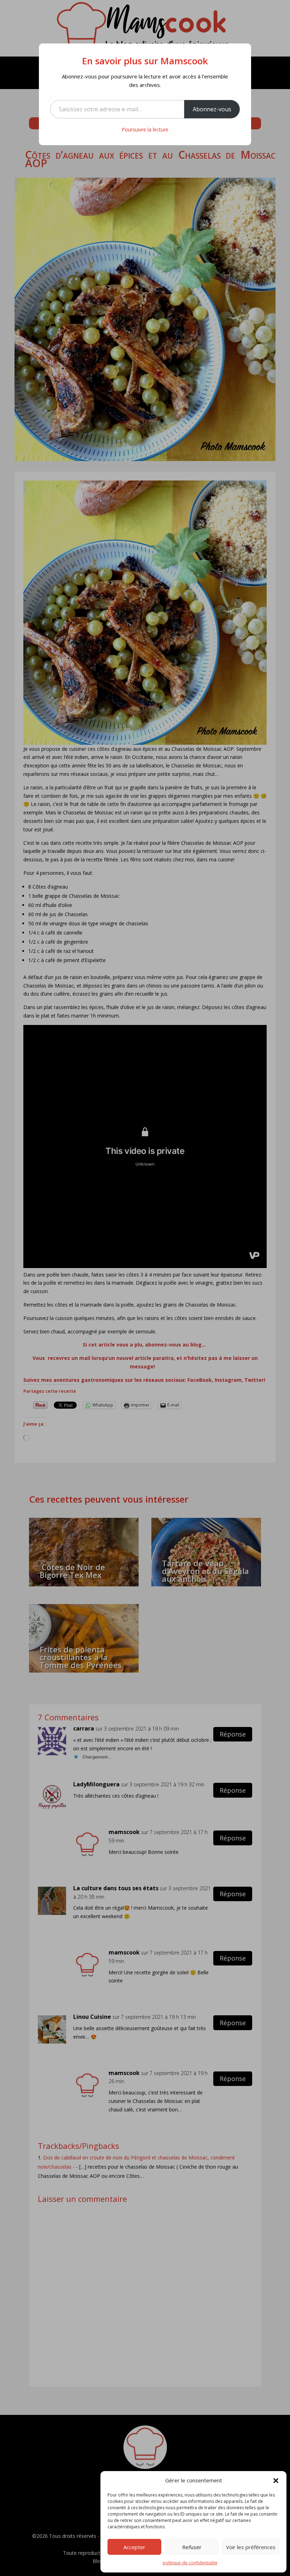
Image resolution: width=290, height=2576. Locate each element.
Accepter (134, 2547)
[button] (276, 2481)
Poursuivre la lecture (145, 129)
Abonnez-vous (212, 109)
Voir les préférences (251, 2547)
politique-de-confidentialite (190, 2563)
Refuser (192, 2547)
